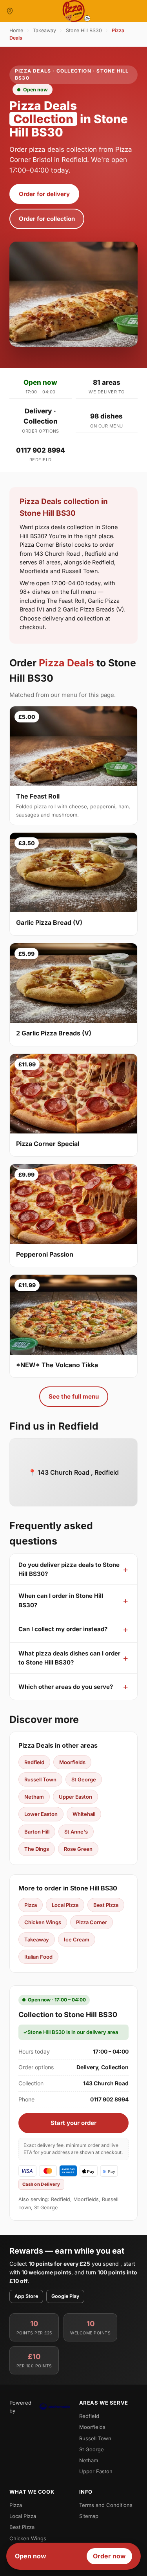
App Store (26, 2296)
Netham (34, 1797)
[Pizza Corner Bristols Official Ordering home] (74, 11)
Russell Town (40, 1779)
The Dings (37, 1849)
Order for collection (47, 219)
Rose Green (78, 1849)
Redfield (34, 1762)
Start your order (73, 2123)
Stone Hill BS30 (84, 30)
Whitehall (84, 1814)
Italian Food (38, 1957)
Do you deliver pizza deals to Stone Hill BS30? (69, 1569)
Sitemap (89, 2516)
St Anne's (76, 1832)
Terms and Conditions (106, 2505)
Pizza (31, 1905)
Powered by (20, 2407)
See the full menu (74, 1396)
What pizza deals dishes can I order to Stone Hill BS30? (69, 1658)
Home (16, 30)
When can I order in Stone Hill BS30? (61, 1600)
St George (84, 1779)
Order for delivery (44, 194)
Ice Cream (77, 1939)
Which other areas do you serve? (66, 1687)
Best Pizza (106, 1905)
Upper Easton (75, 1797)
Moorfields (72, 1762)
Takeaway (44, 30)
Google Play (65, 2296)
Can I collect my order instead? (63, 1629)
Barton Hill (37, 1832)
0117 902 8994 (41, 450)
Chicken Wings (43, 1922)
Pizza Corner (92, 1922)
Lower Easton (41, 1814)
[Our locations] (10, 11)
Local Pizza (65, 1905)
